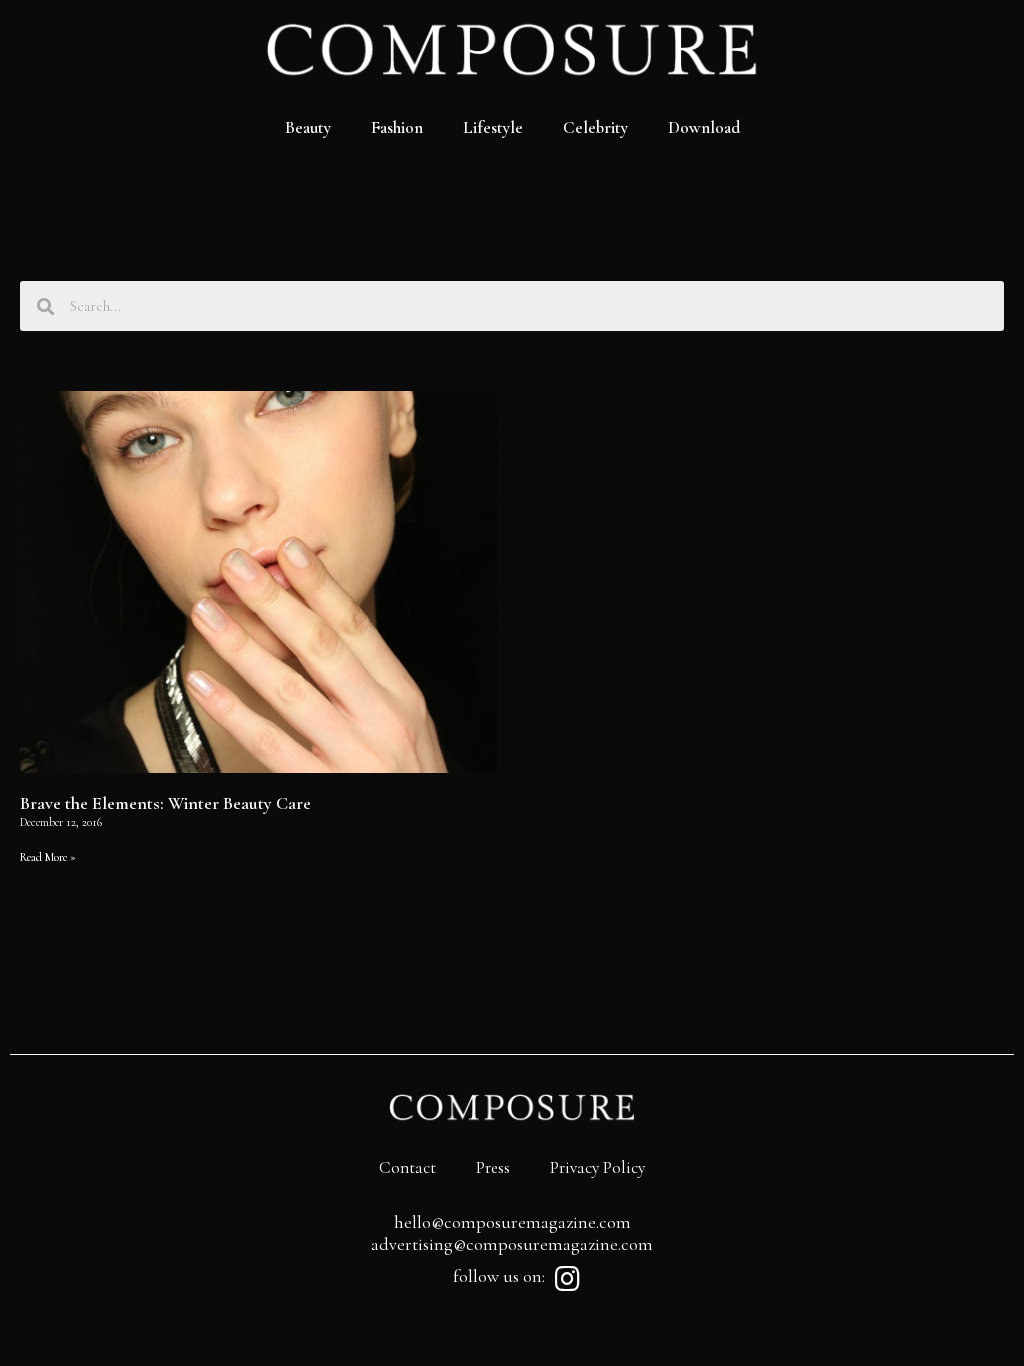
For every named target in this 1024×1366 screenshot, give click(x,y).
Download (704, 127)
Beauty (308, 127)
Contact (407, 1167)
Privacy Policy (597, 1167)
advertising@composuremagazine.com (512, 1244)
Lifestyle (493, 127)
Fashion (397, 127)
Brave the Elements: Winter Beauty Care (165, 803)
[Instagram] (567, 1279)
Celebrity (595, 127)
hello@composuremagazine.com (512, 1222)
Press (493, 1167)
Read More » (48, 857)
